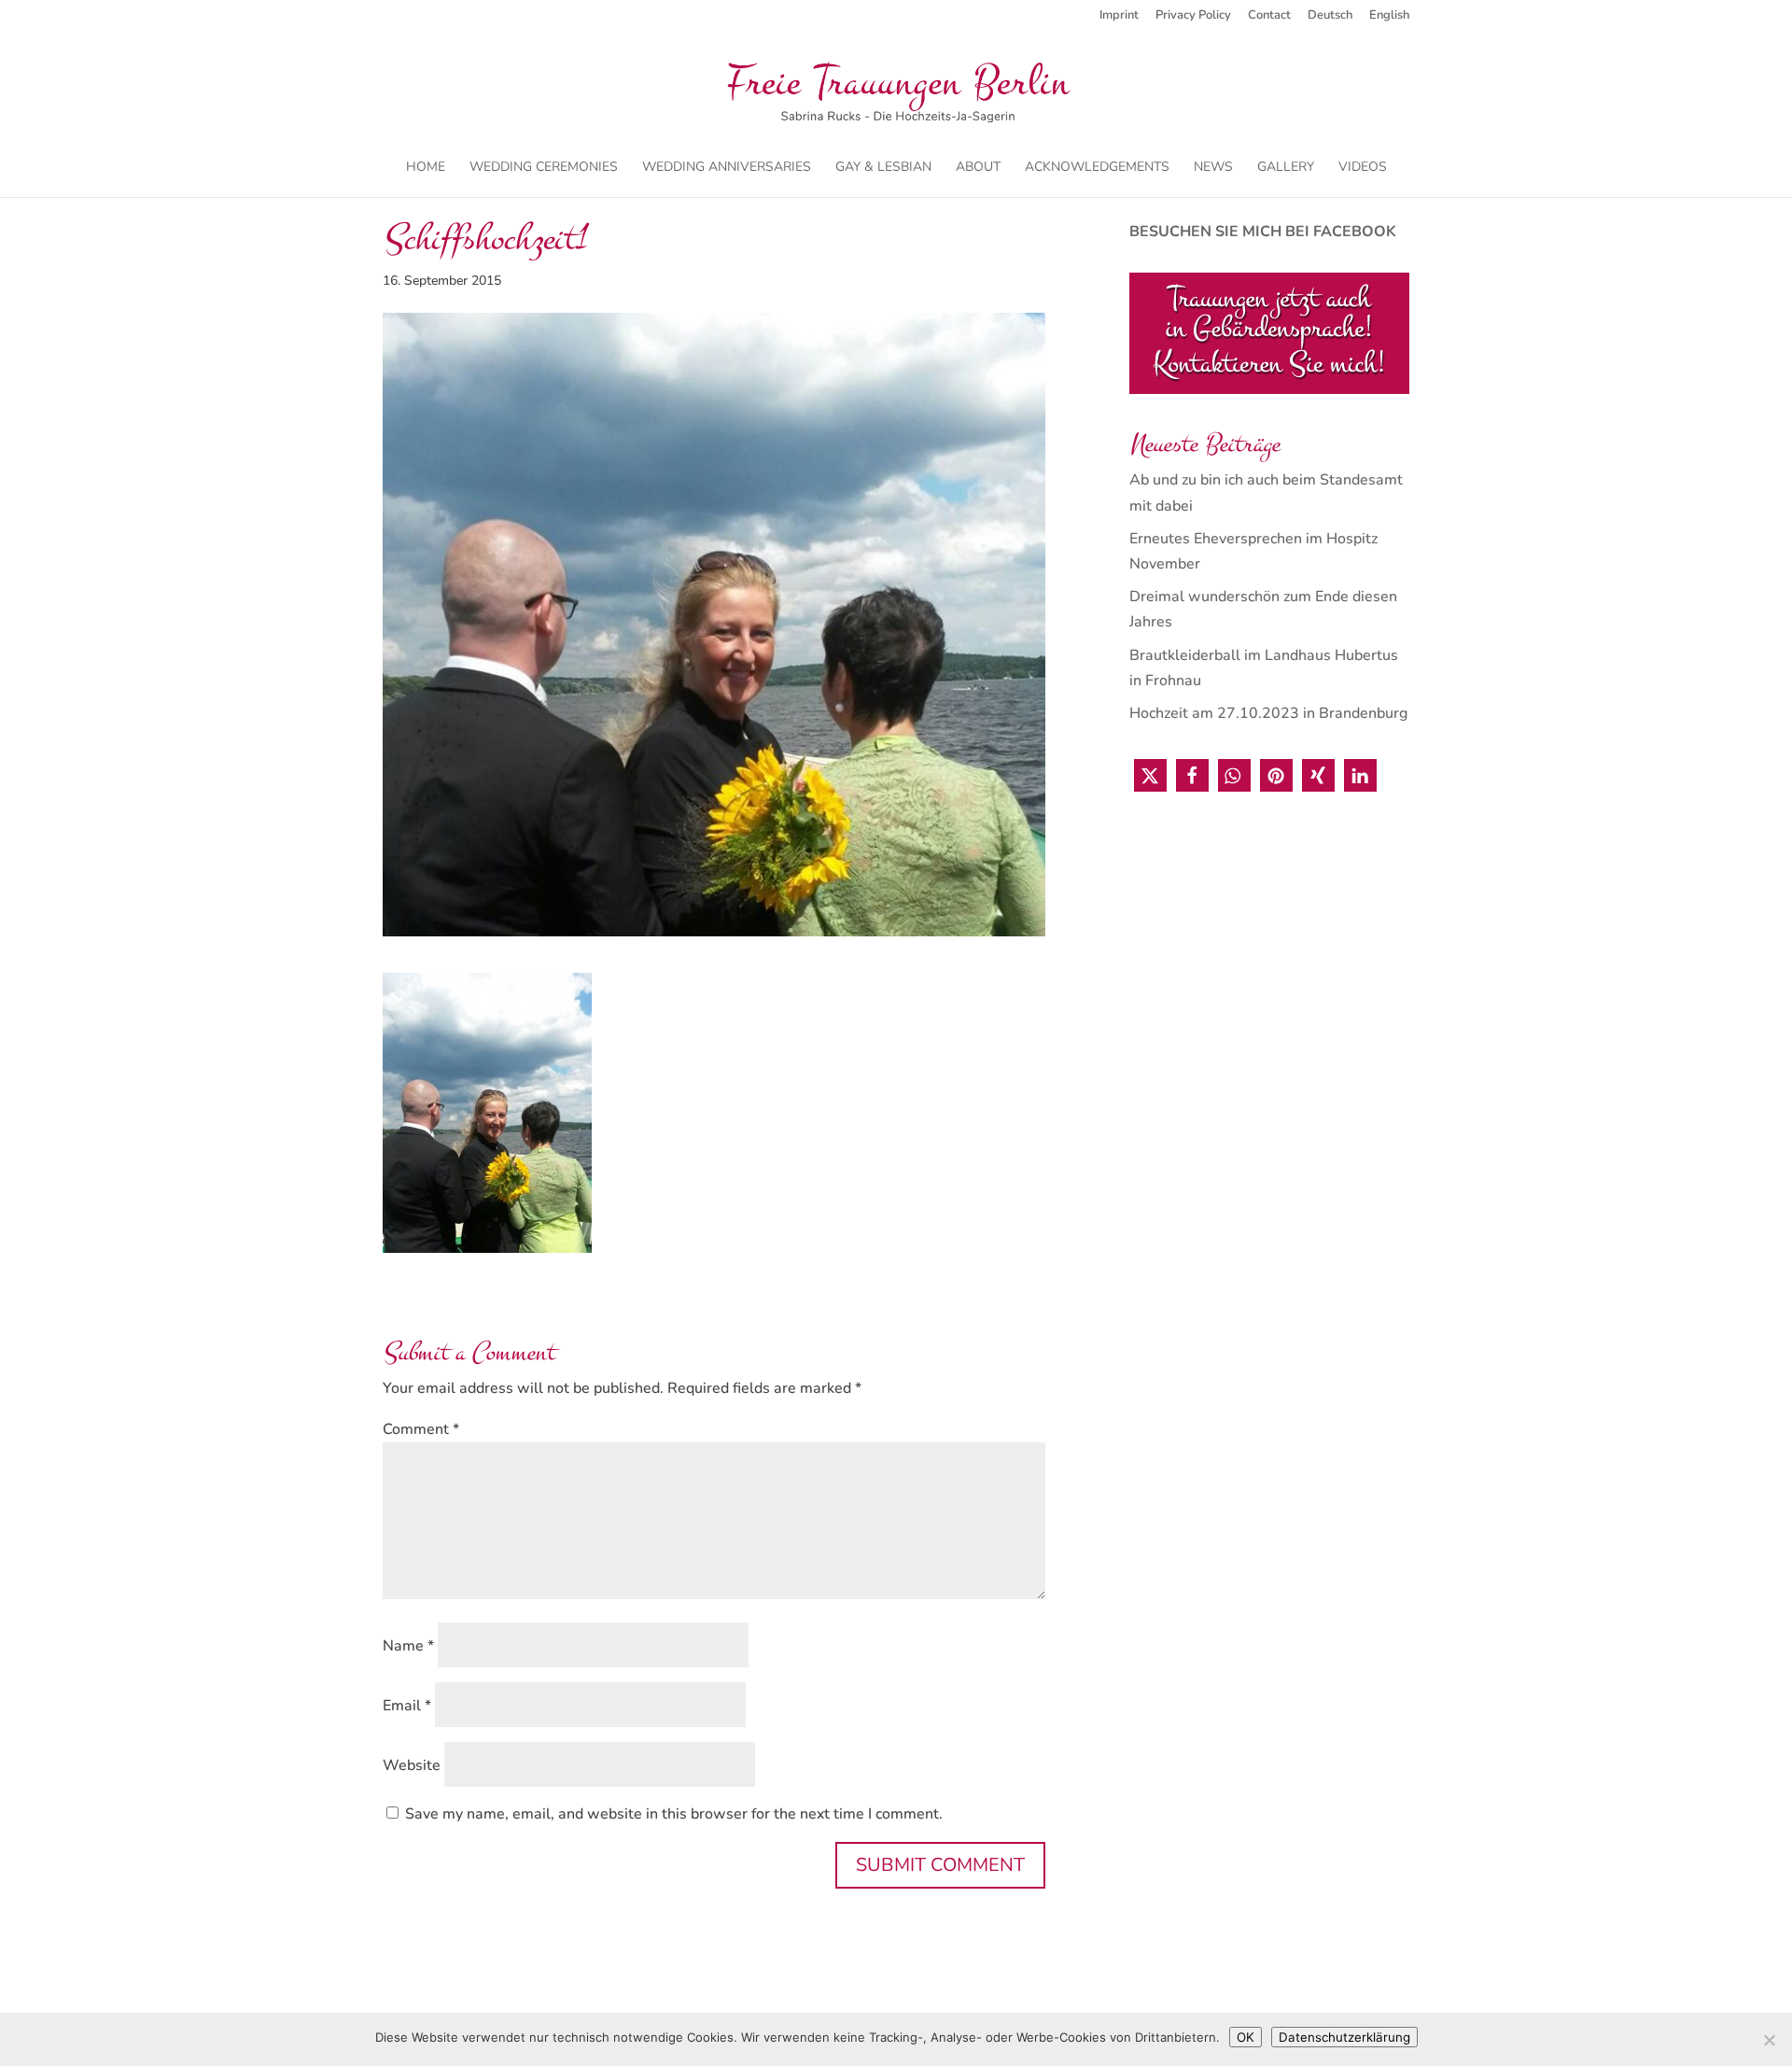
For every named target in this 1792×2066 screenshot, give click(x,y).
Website (412, 1765)
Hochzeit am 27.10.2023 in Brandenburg (1268, 713)
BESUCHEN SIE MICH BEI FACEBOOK (1263, 232)
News (1213, 168)
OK (1246, 2037)
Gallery (1286, 168)
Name (408, 1646)
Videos (1363, 168)
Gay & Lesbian (883, 168)
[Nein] (1769, 2040)
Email (407, 1706)
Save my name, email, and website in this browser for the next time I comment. (674, 1814)
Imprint (1119, 16)
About (978, 168)
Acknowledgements (1097, 168)
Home (426, 168)
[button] (1150, 775)
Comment (421, 1429)
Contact (1269, 16)
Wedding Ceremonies (544, 168)
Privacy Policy (1193, 16)
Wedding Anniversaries (727, 168)
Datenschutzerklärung (1344, 2037)
